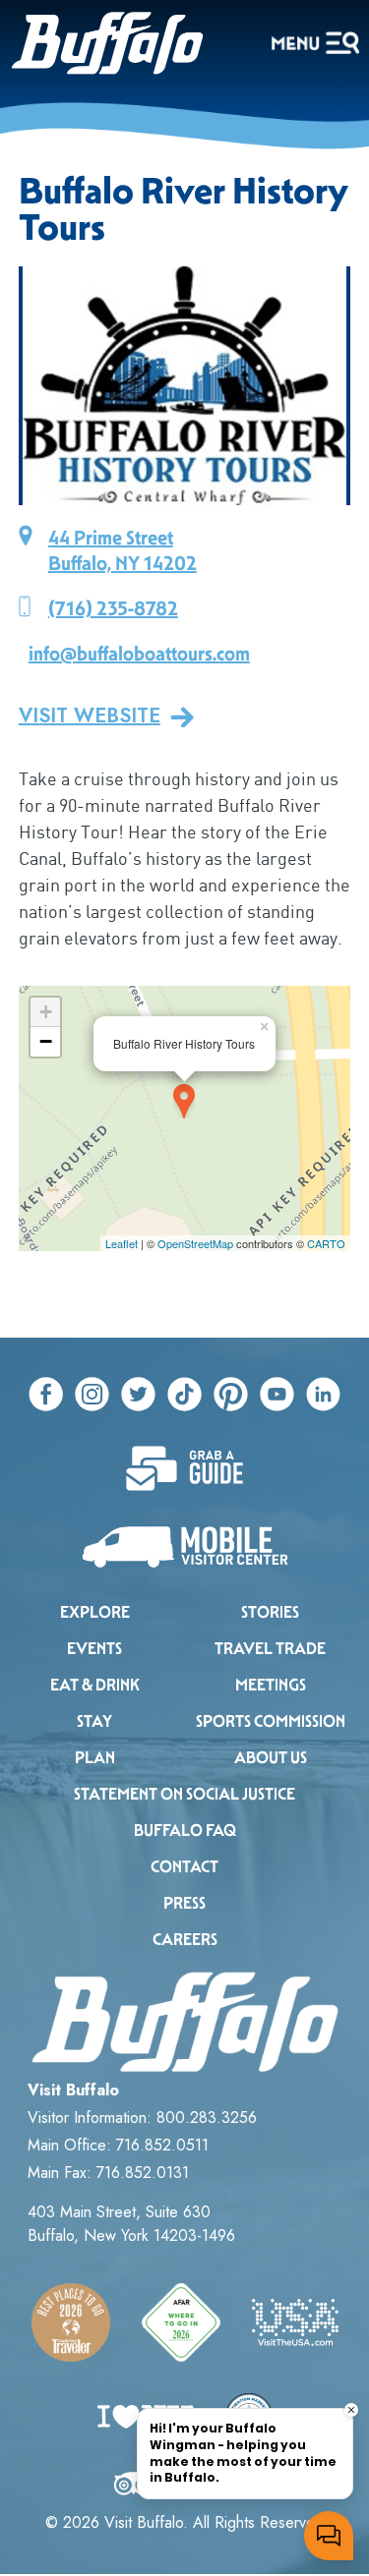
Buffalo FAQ (185, 1831)
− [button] (46, 1041)
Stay (94, 1721)
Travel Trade (270, 1649)
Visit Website (90, 716)
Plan (95, 1758)
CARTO (326, 1243)
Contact (184, 1867)
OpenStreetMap (195, 1243)
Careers (185, 1940)
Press (184, 1903)
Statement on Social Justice (184, 1794)
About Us (271, 1758)
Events (94, 1649)
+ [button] (46, 1012)
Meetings (271, 1685)
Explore (95, 1612)
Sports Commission (271, 1721)
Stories (270, 1612)
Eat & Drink (95, 1685)
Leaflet (122, 1243)
